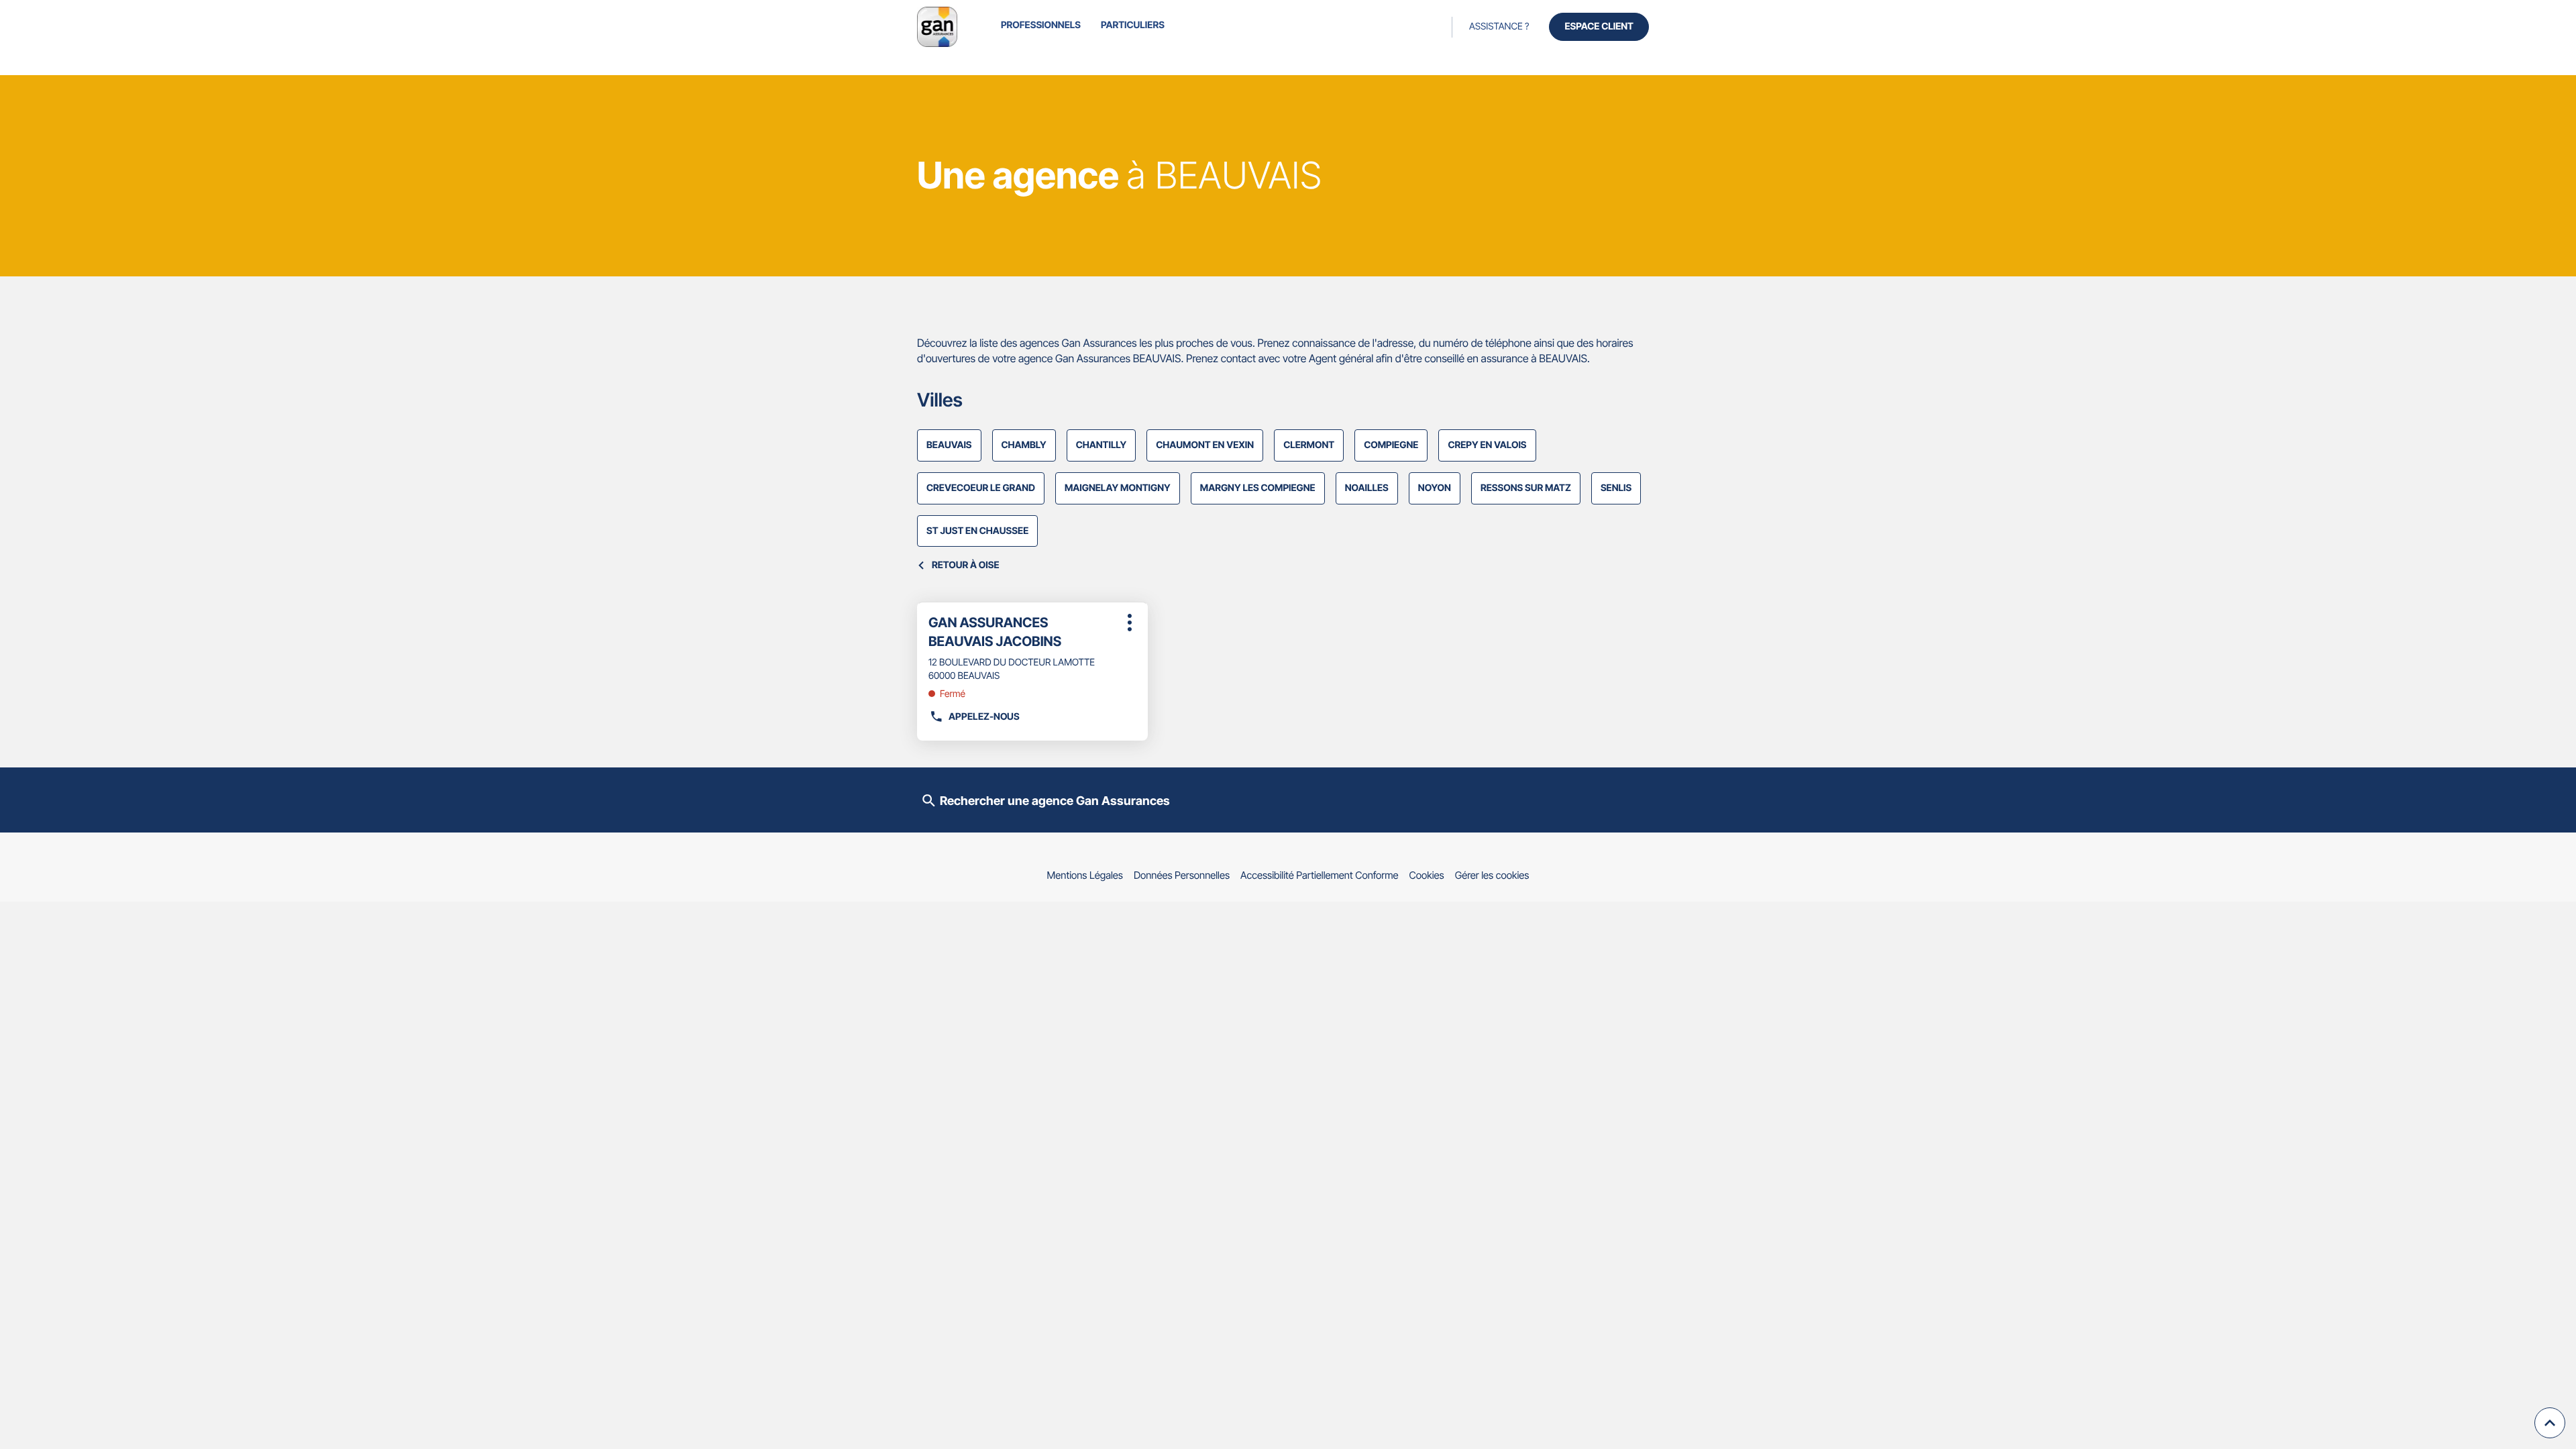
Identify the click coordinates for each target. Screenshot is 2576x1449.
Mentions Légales (1085, 875)
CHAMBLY (1024, 445)
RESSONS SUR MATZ (1526, 488)
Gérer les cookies (1492, 875)
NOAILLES (1367, 488)
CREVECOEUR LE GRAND (981, 488)
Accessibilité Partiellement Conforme (1320, 875)
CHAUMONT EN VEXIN (1205, 445)
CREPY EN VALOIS (1487, 445)
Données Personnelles (1182, 875)
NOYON (1435, 488)
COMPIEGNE (1391, 445)
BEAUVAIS (949, 445)
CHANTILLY (1102, 445)
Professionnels (1041, 25)
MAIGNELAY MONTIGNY (1118, 488)
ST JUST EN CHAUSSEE (977, 531)
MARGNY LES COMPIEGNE (1258, 488)
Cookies (1427, 875)
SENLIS (1616, 488)
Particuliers (1133, 25)
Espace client (1599, 26)
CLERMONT (1309, 445)
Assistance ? (1499, 26)
